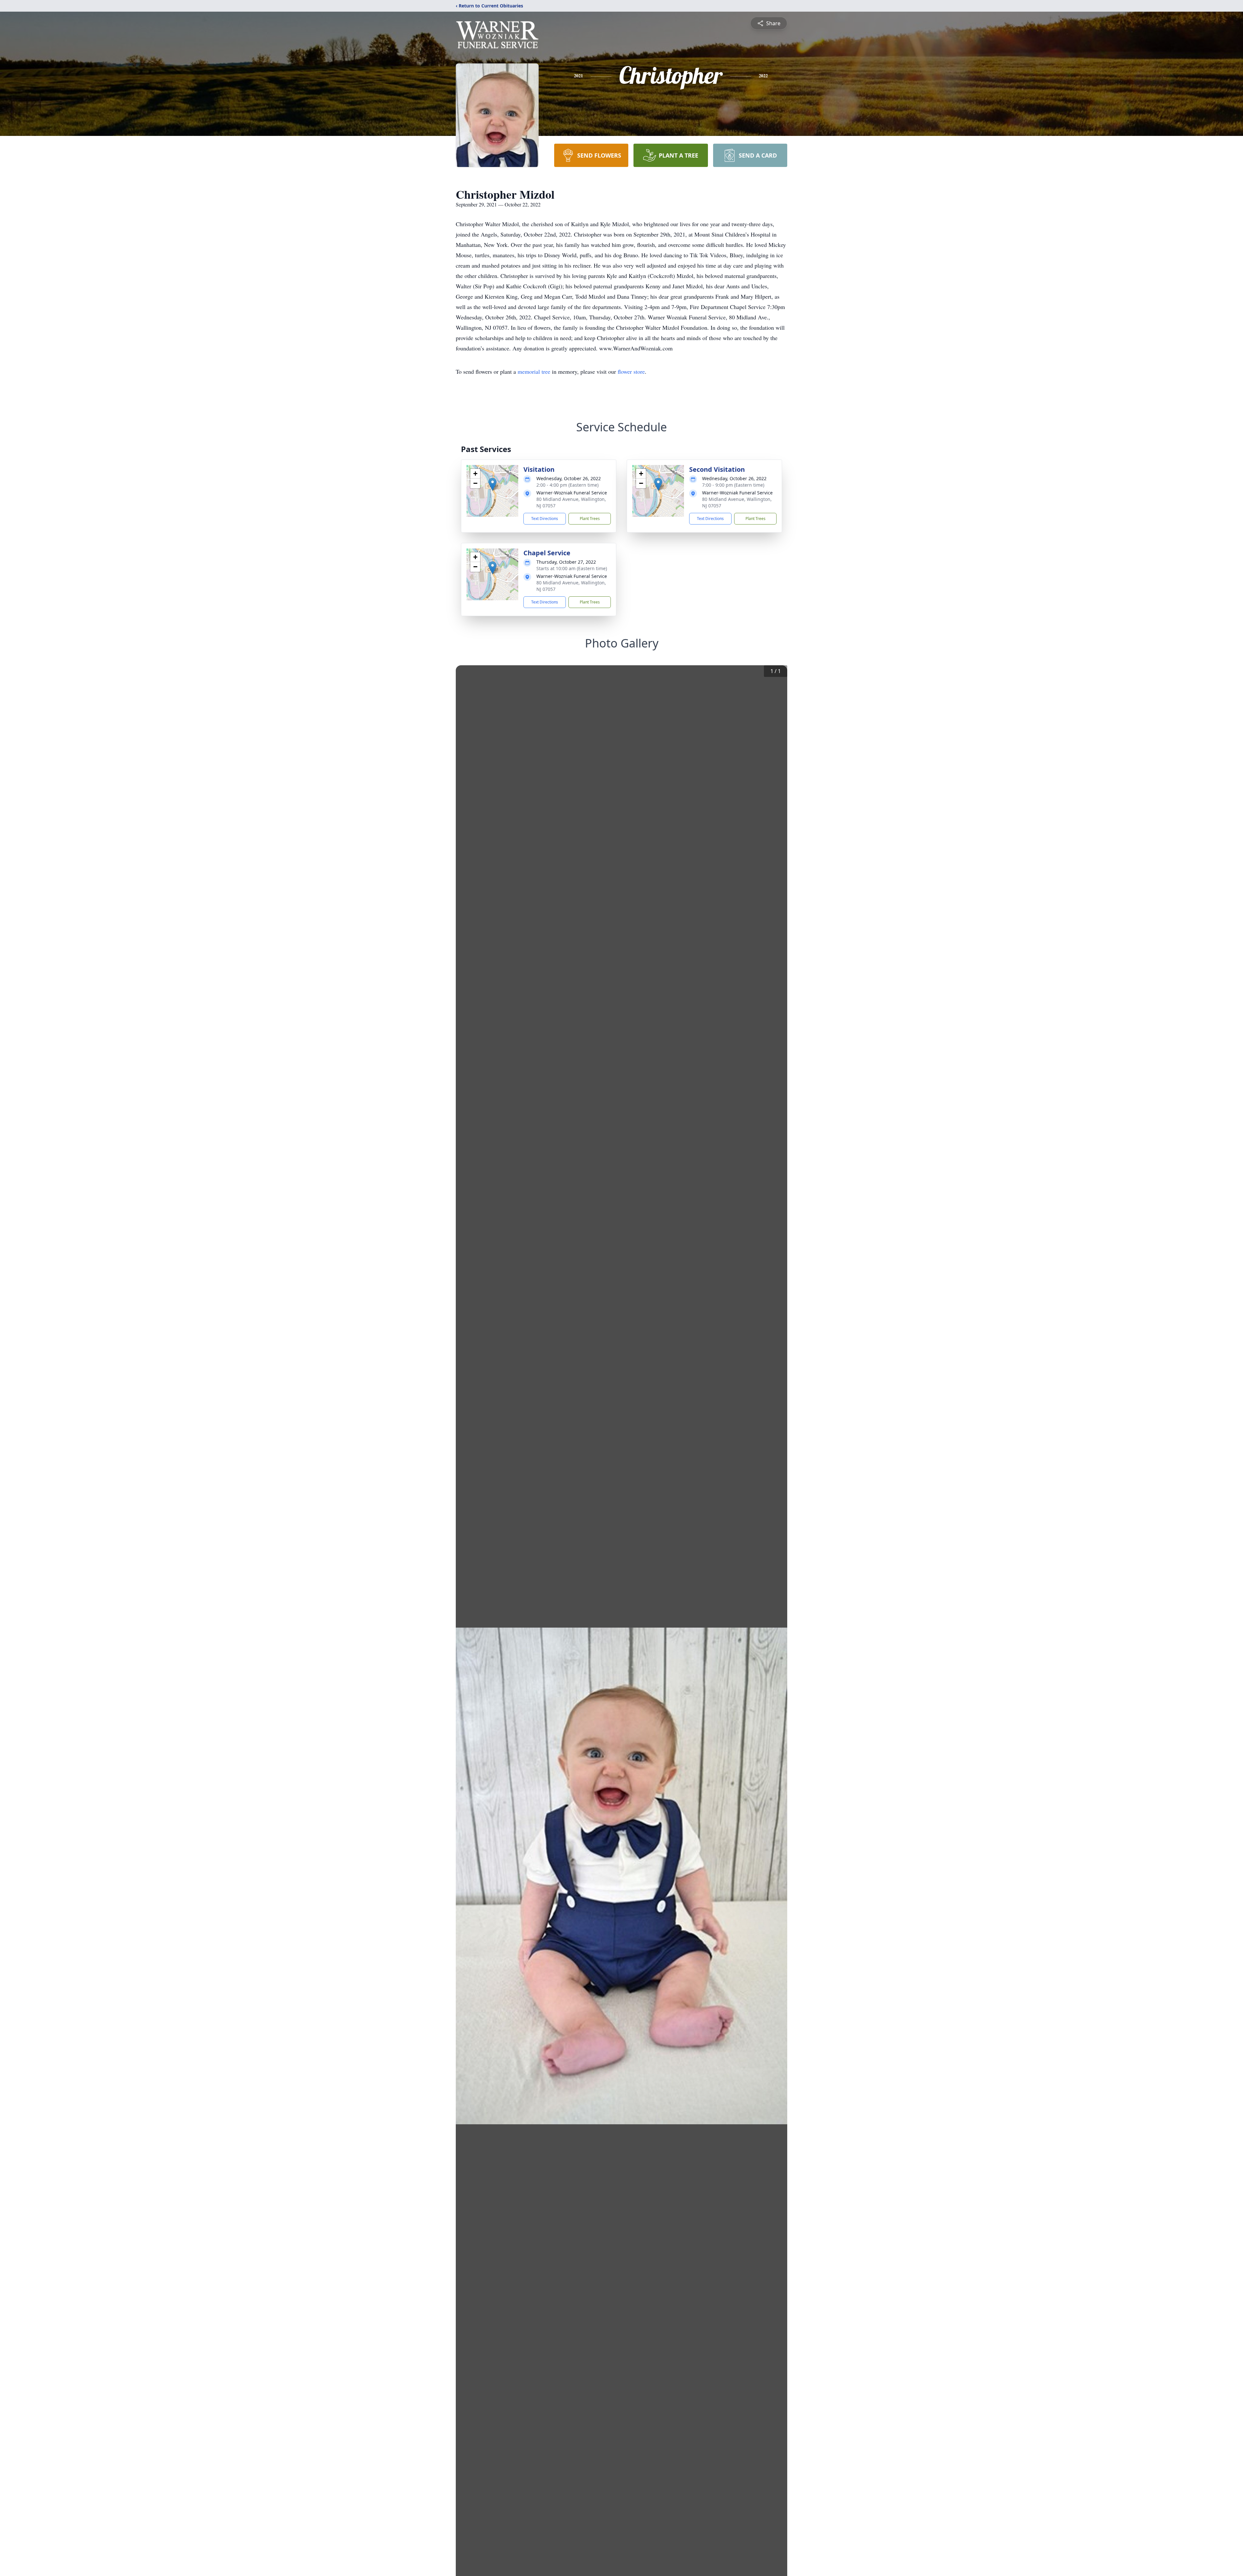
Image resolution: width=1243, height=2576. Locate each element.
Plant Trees (590, 519)
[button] (493, 484)
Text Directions (545, 519)
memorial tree (534, 371)
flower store (631, 371)
